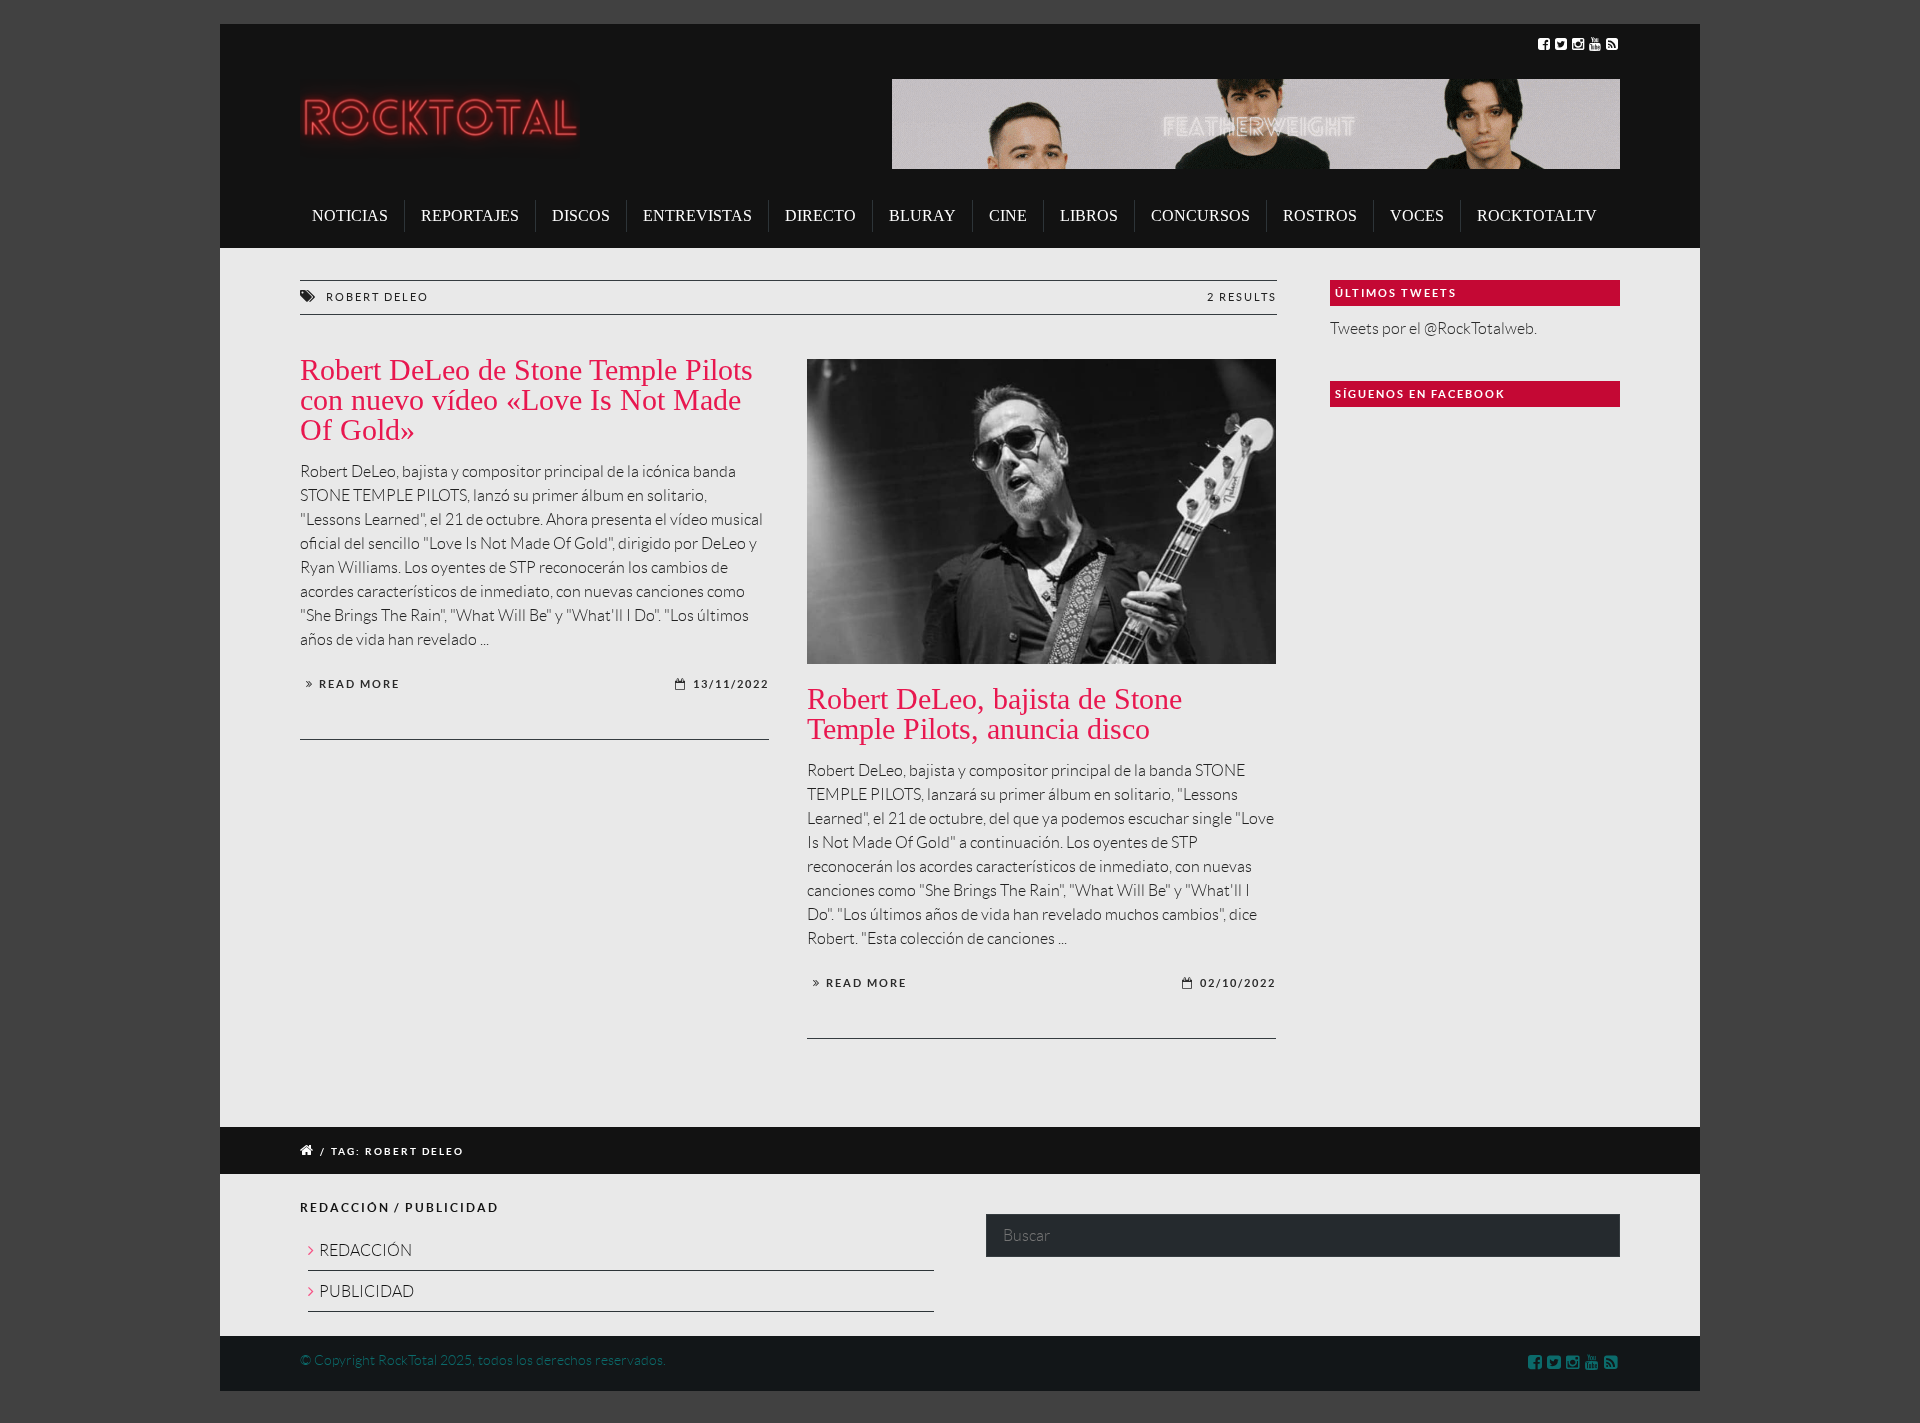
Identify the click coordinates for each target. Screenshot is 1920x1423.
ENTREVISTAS (697, 215)
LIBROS (1089, 215)
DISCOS (581, 215)
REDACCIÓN (365, 1250)
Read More (359, 684)
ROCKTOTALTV (1537, 215)
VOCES (1417, 215)
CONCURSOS (1200, 215)
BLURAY (922, 215)
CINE (1008, 215)
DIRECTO (820, 215)
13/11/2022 (731, 684)
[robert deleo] (1041, 512)
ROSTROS (1320, 215)
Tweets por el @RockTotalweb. (1433, 328)
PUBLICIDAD (366, 1291)
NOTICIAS (350, 215)
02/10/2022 (1238, 983)
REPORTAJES (470, 215)
